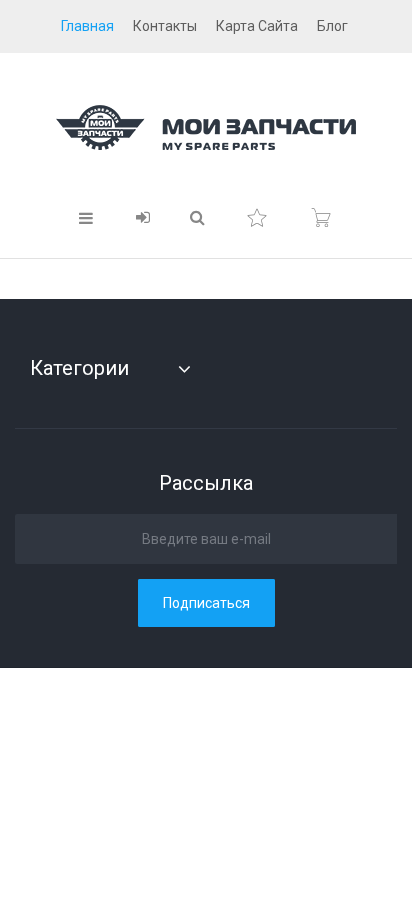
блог (332, 26)
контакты (165, 26)
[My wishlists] (257, 218)
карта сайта (257, 26)
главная (87, 26)
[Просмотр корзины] (321, 218)
